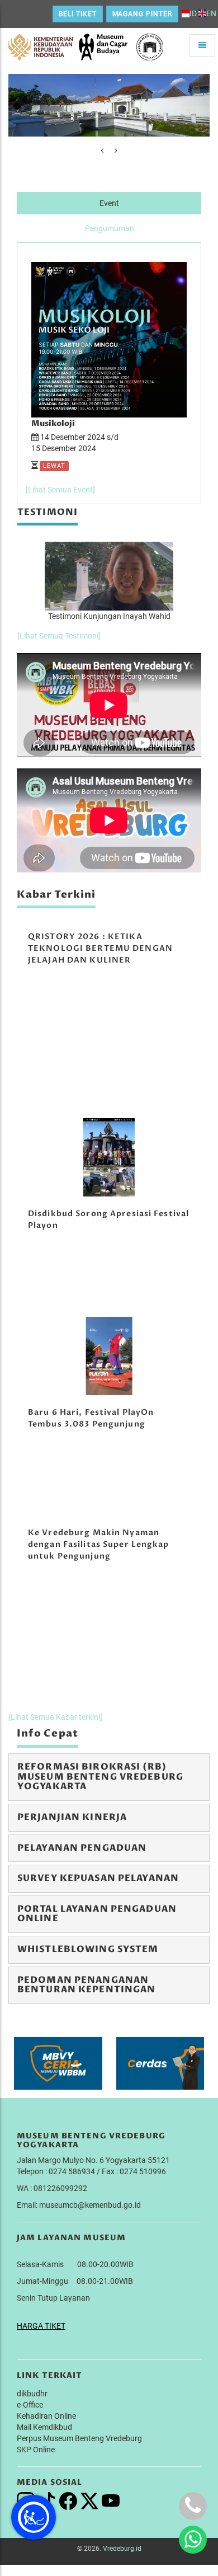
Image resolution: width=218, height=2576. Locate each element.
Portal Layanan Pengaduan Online (97, 1914)
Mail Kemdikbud (44, 2427)
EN (211, 13)
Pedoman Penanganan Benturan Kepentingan (86, 1985)
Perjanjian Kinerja (72, 1817)
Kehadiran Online (46, 2416)
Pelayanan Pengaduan (82, 1848)
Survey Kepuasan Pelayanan (98, 1878)
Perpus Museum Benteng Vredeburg (79, 2438)
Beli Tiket (78, 14)
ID (193, 13)
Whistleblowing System (88, 1949)
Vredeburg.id (122, 2549)
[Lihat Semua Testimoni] (59, 636)
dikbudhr (32, 2394)
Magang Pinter (142, 14)
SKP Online (36, 2450)
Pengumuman (110, 228)
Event (109, 203)
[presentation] (102, 151)
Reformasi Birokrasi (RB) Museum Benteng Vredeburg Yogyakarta (100, 1777)
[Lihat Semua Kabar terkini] (55, 1717)
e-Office (30, 2405)
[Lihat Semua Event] (60, 490)
